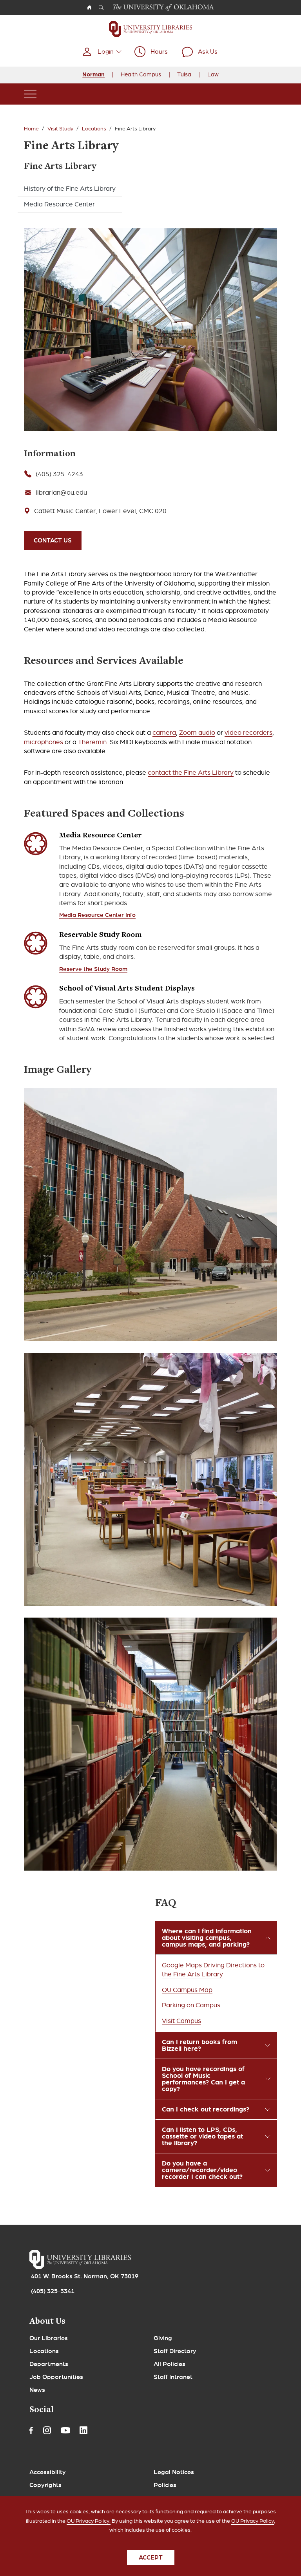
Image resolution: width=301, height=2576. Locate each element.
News (37, 2390)
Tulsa (184, 74)
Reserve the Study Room (93, 969)
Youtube (65, 2430)
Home (31, 129)
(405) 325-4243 (59, 474)
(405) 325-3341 (53, 2291)
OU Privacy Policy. (89, 2521)
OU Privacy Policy (253, 2521)
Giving (163, 2338)
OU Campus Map (187, 1990)
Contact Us (53, 541)
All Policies (170, 2364)
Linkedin (83, 2430)
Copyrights (45, 2485)
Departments (49, 2364)
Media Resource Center (59, 204)
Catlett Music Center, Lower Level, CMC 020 (100, 511)
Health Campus (141, 74)
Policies (165, 2485)
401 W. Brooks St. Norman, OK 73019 (85, 2276)
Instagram (47, 2430)
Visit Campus (181, 2021)
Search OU (101, 7)
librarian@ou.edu (61, 493)
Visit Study (60, 129)
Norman (93, 74)
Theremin (92, 742)
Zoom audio (197, 733)
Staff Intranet (173, 2377)
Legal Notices (174, 2472)
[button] (102, 52)
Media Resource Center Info (97, 915)
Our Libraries (49, 2338)
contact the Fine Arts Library (191, 773)
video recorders (248, 733)
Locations (94, 129)
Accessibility (48, 2472)
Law (213, 74)
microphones (44, 742)
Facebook (31, 2430)
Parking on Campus (191, 2005)
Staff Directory (175, 2351)
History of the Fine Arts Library (70, 189)
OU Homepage (89, 7)
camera (164, 733)
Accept (151, 2558)
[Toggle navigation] (30, 94)
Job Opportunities (56, 2377)
